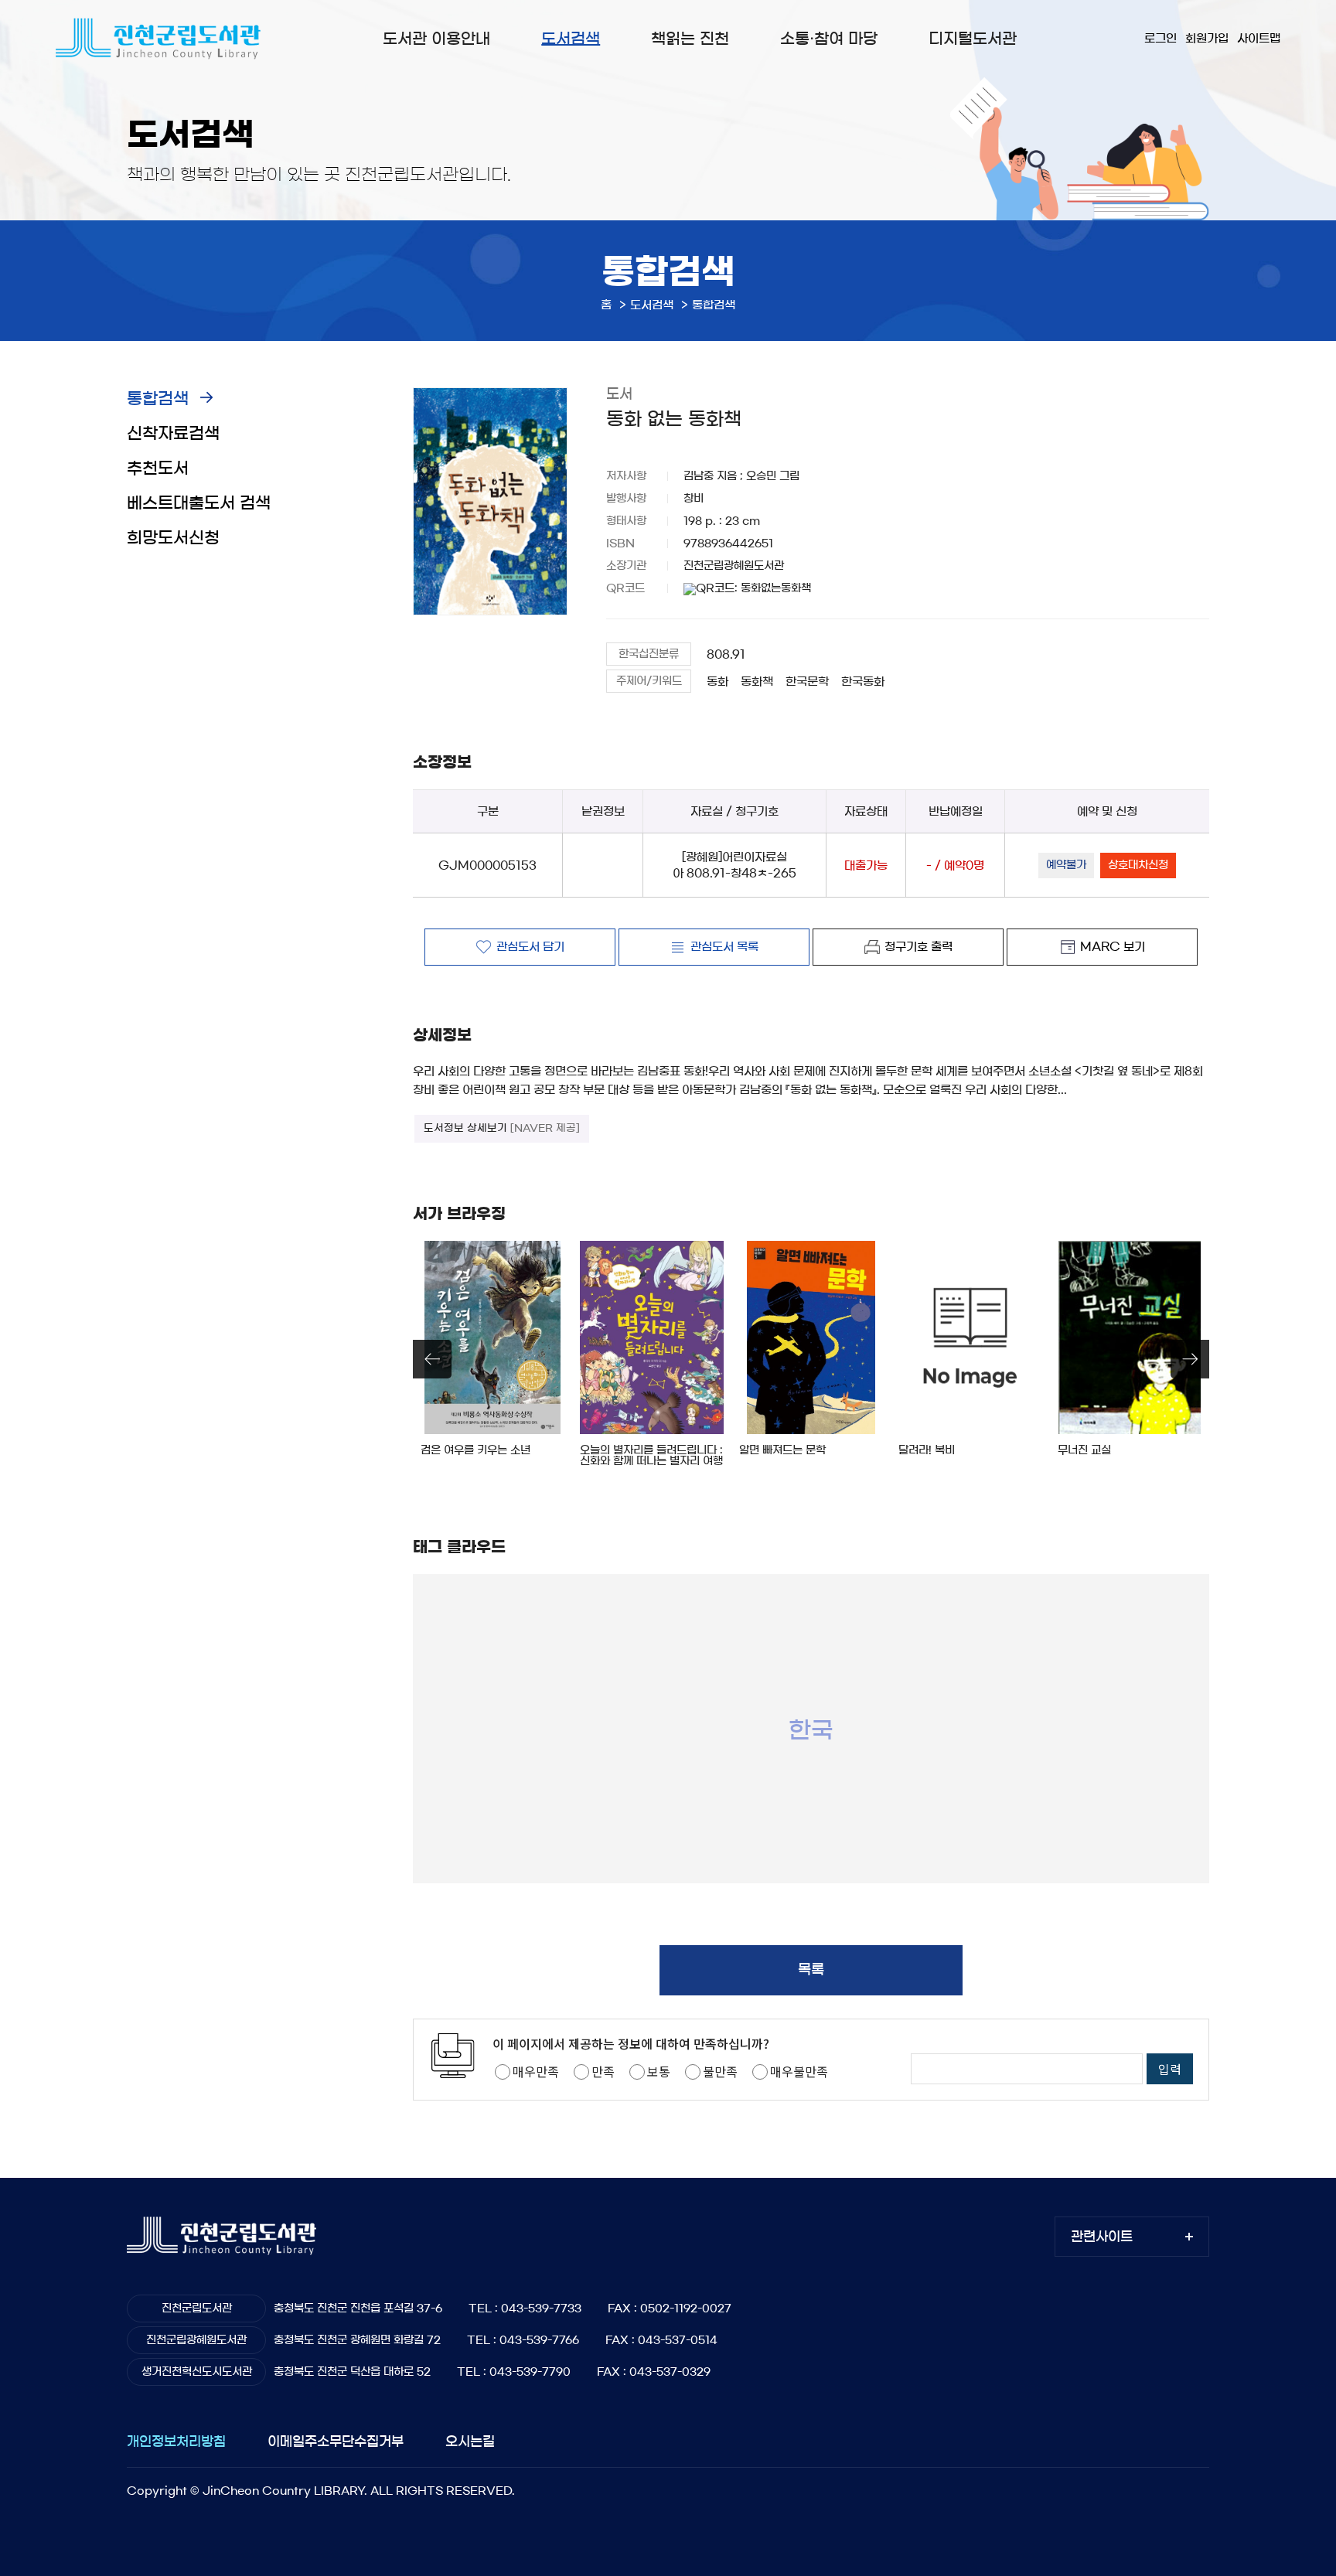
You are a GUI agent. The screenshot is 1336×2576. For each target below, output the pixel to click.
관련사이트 (1102, 2236)
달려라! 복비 (927, 1450)
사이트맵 (1259, 38)
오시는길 (470, 2441)
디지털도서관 (973, 39)
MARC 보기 (1113, 947)
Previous (432, 1359)
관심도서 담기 (530, 947)
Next (1190, 1359)
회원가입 (1207, 38)
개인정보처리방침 (176, 2441)
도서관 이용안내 (436, 39)
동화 (717, 681)
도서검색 (571, 39)
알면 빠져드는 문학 (782, 1450)
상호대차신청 (1138, 865)
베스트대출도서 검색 (199, 503)
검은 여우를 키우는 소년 (475, 1450)
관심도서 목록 (724, 947)
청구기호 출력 (918, 947)
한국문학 (807, 681)
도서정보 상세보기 (502, 1128)
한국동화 (863, 681)
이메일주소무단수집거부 (336, 2441)
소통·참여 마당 (829, 39)
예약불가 (1066, 865)
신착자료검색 (173, 433)
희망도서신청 (173, 538)
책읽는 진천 (690, 39)
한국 (811, 1729)
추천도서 (158, 468)
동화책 (757, 681)
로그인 (1160, 38)
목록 (811, 1970)
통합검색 (158, 399)
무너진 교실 (1084, 1450)
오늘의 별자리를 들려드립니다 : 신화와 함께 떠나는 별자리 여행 (651, 1456)
